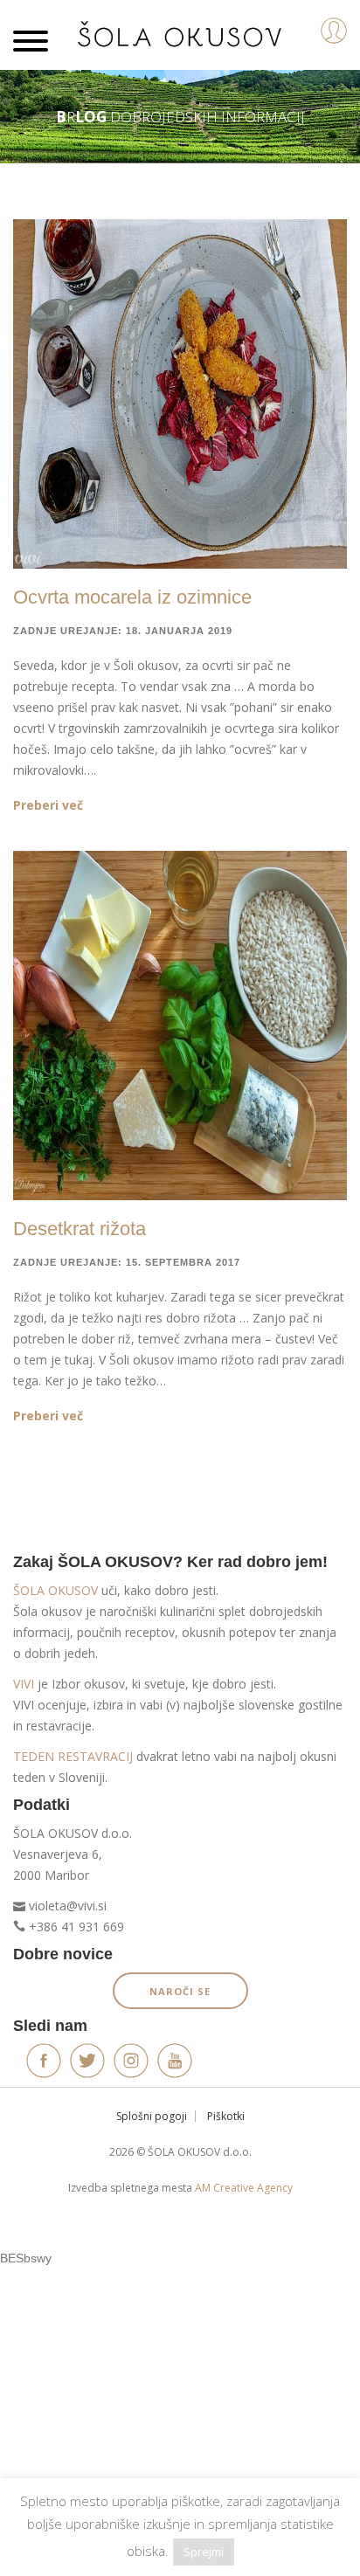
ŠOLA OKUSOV (55, 1590)
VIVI (24, 1684)
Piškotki (226, 2116)
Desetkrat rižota (80, 1229)
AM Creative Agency (244, 2188)
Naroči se (180, 1991)
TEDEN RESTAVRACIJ (73, 1756)
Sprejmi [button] (204, 2552)
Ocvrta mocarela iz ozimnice (132, 597)
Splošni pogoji (152, 2116)
